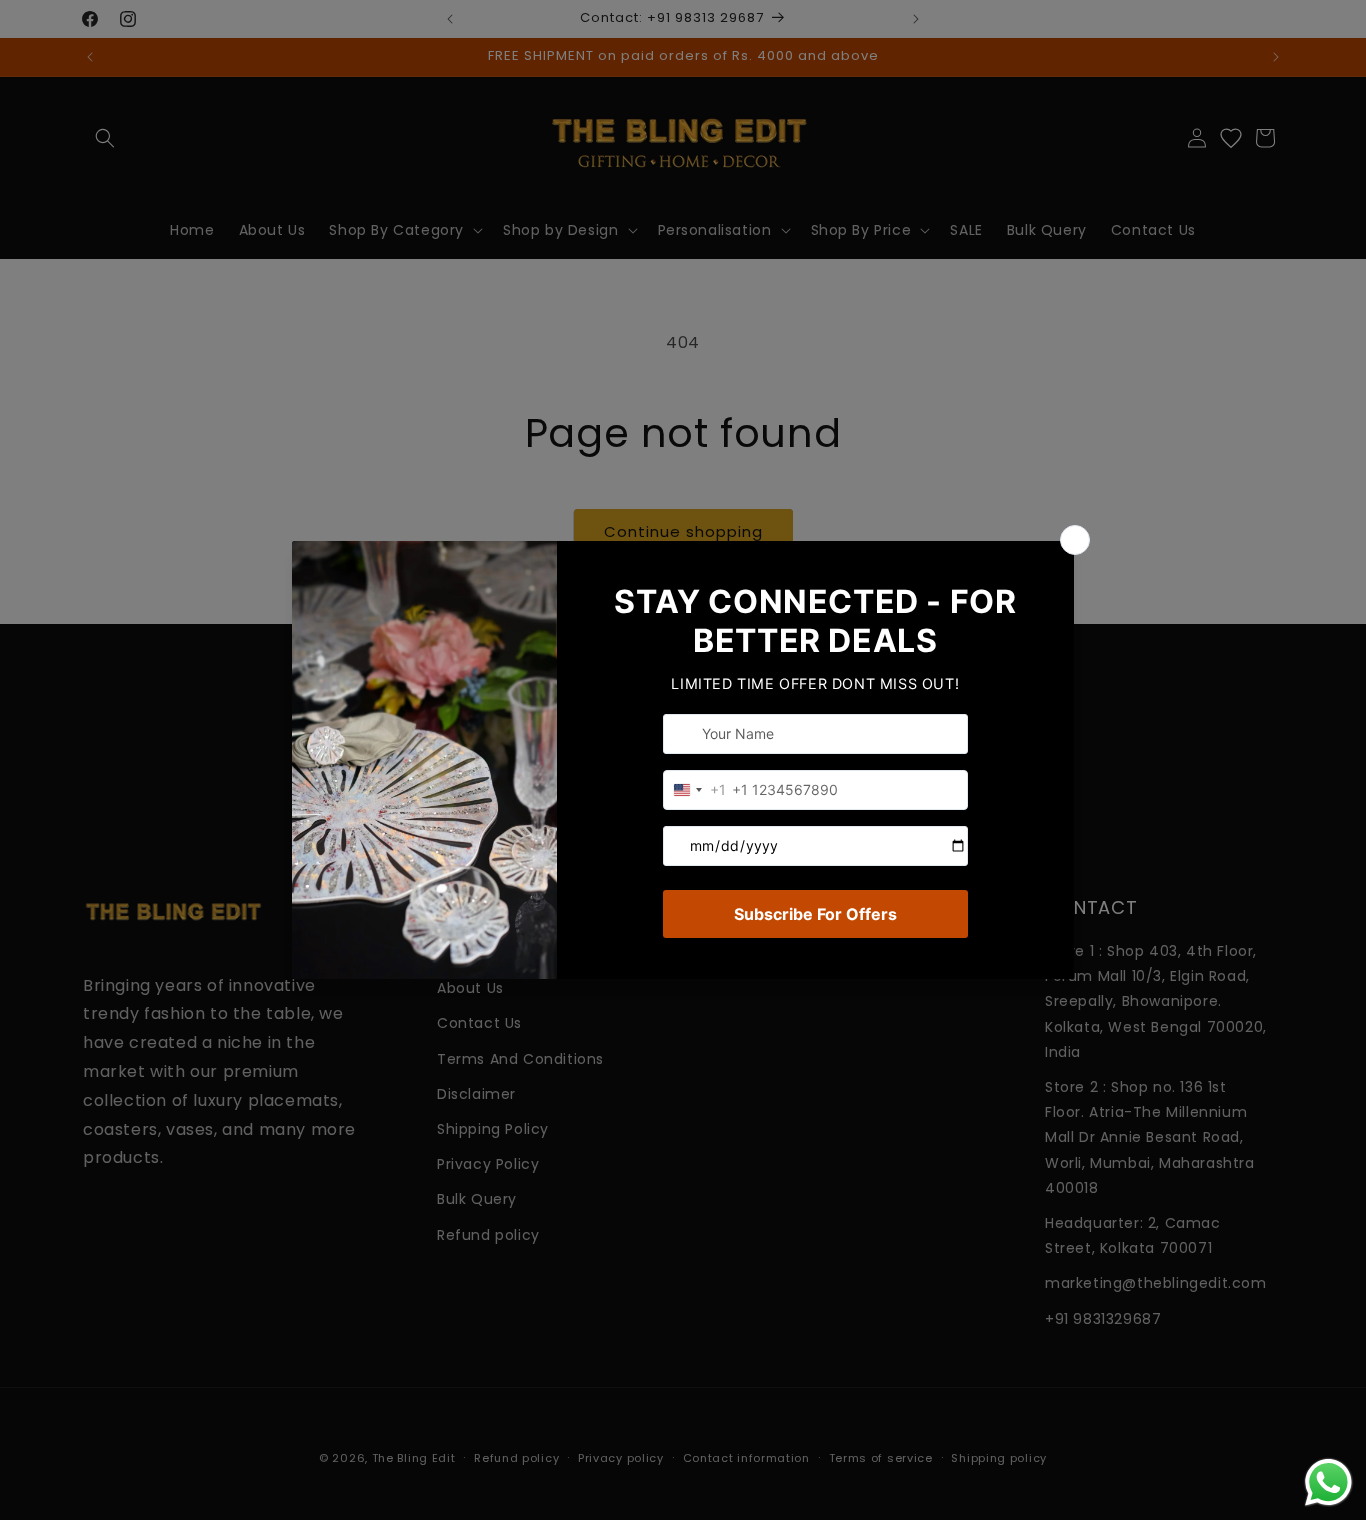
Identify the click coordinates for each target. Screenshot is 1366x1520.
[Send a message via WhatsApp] (1328, 1482)
